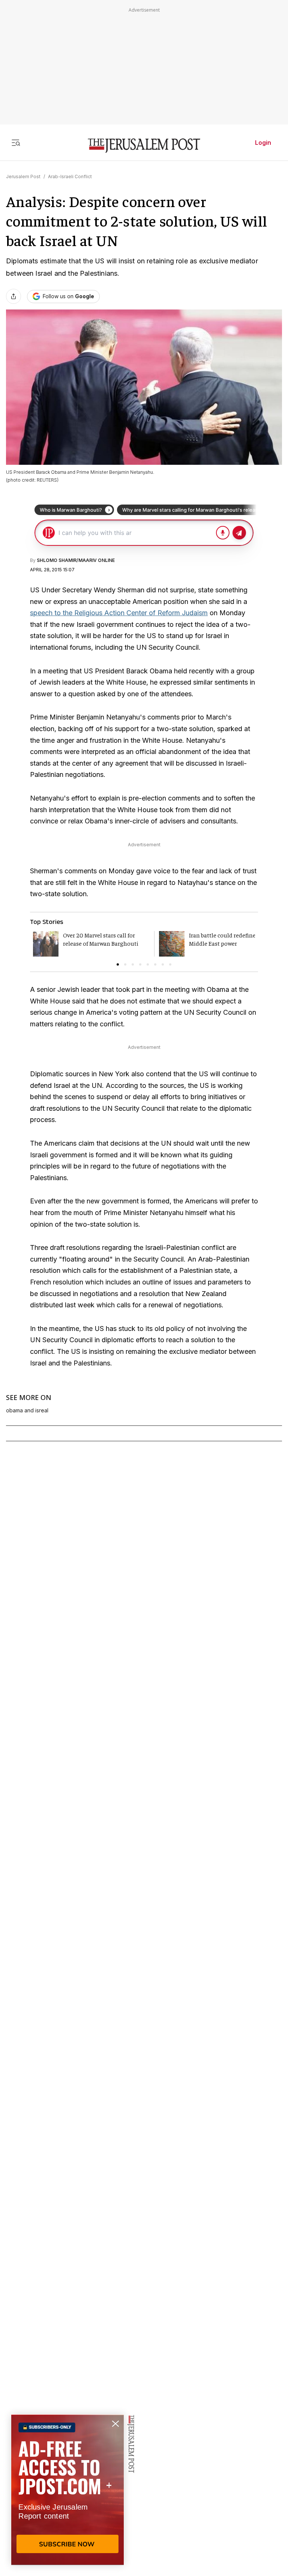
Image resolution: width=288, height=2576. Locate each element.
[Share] (13, 296)
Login (263, 143)
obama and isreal (27, 1410)
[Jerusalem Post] (144, 146)
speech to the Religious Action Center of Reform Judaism (119, 613)
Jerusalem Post (23, 176)
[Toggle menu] (16, 143)
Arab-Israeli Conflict (70, 176)
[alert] (67, 2490)
